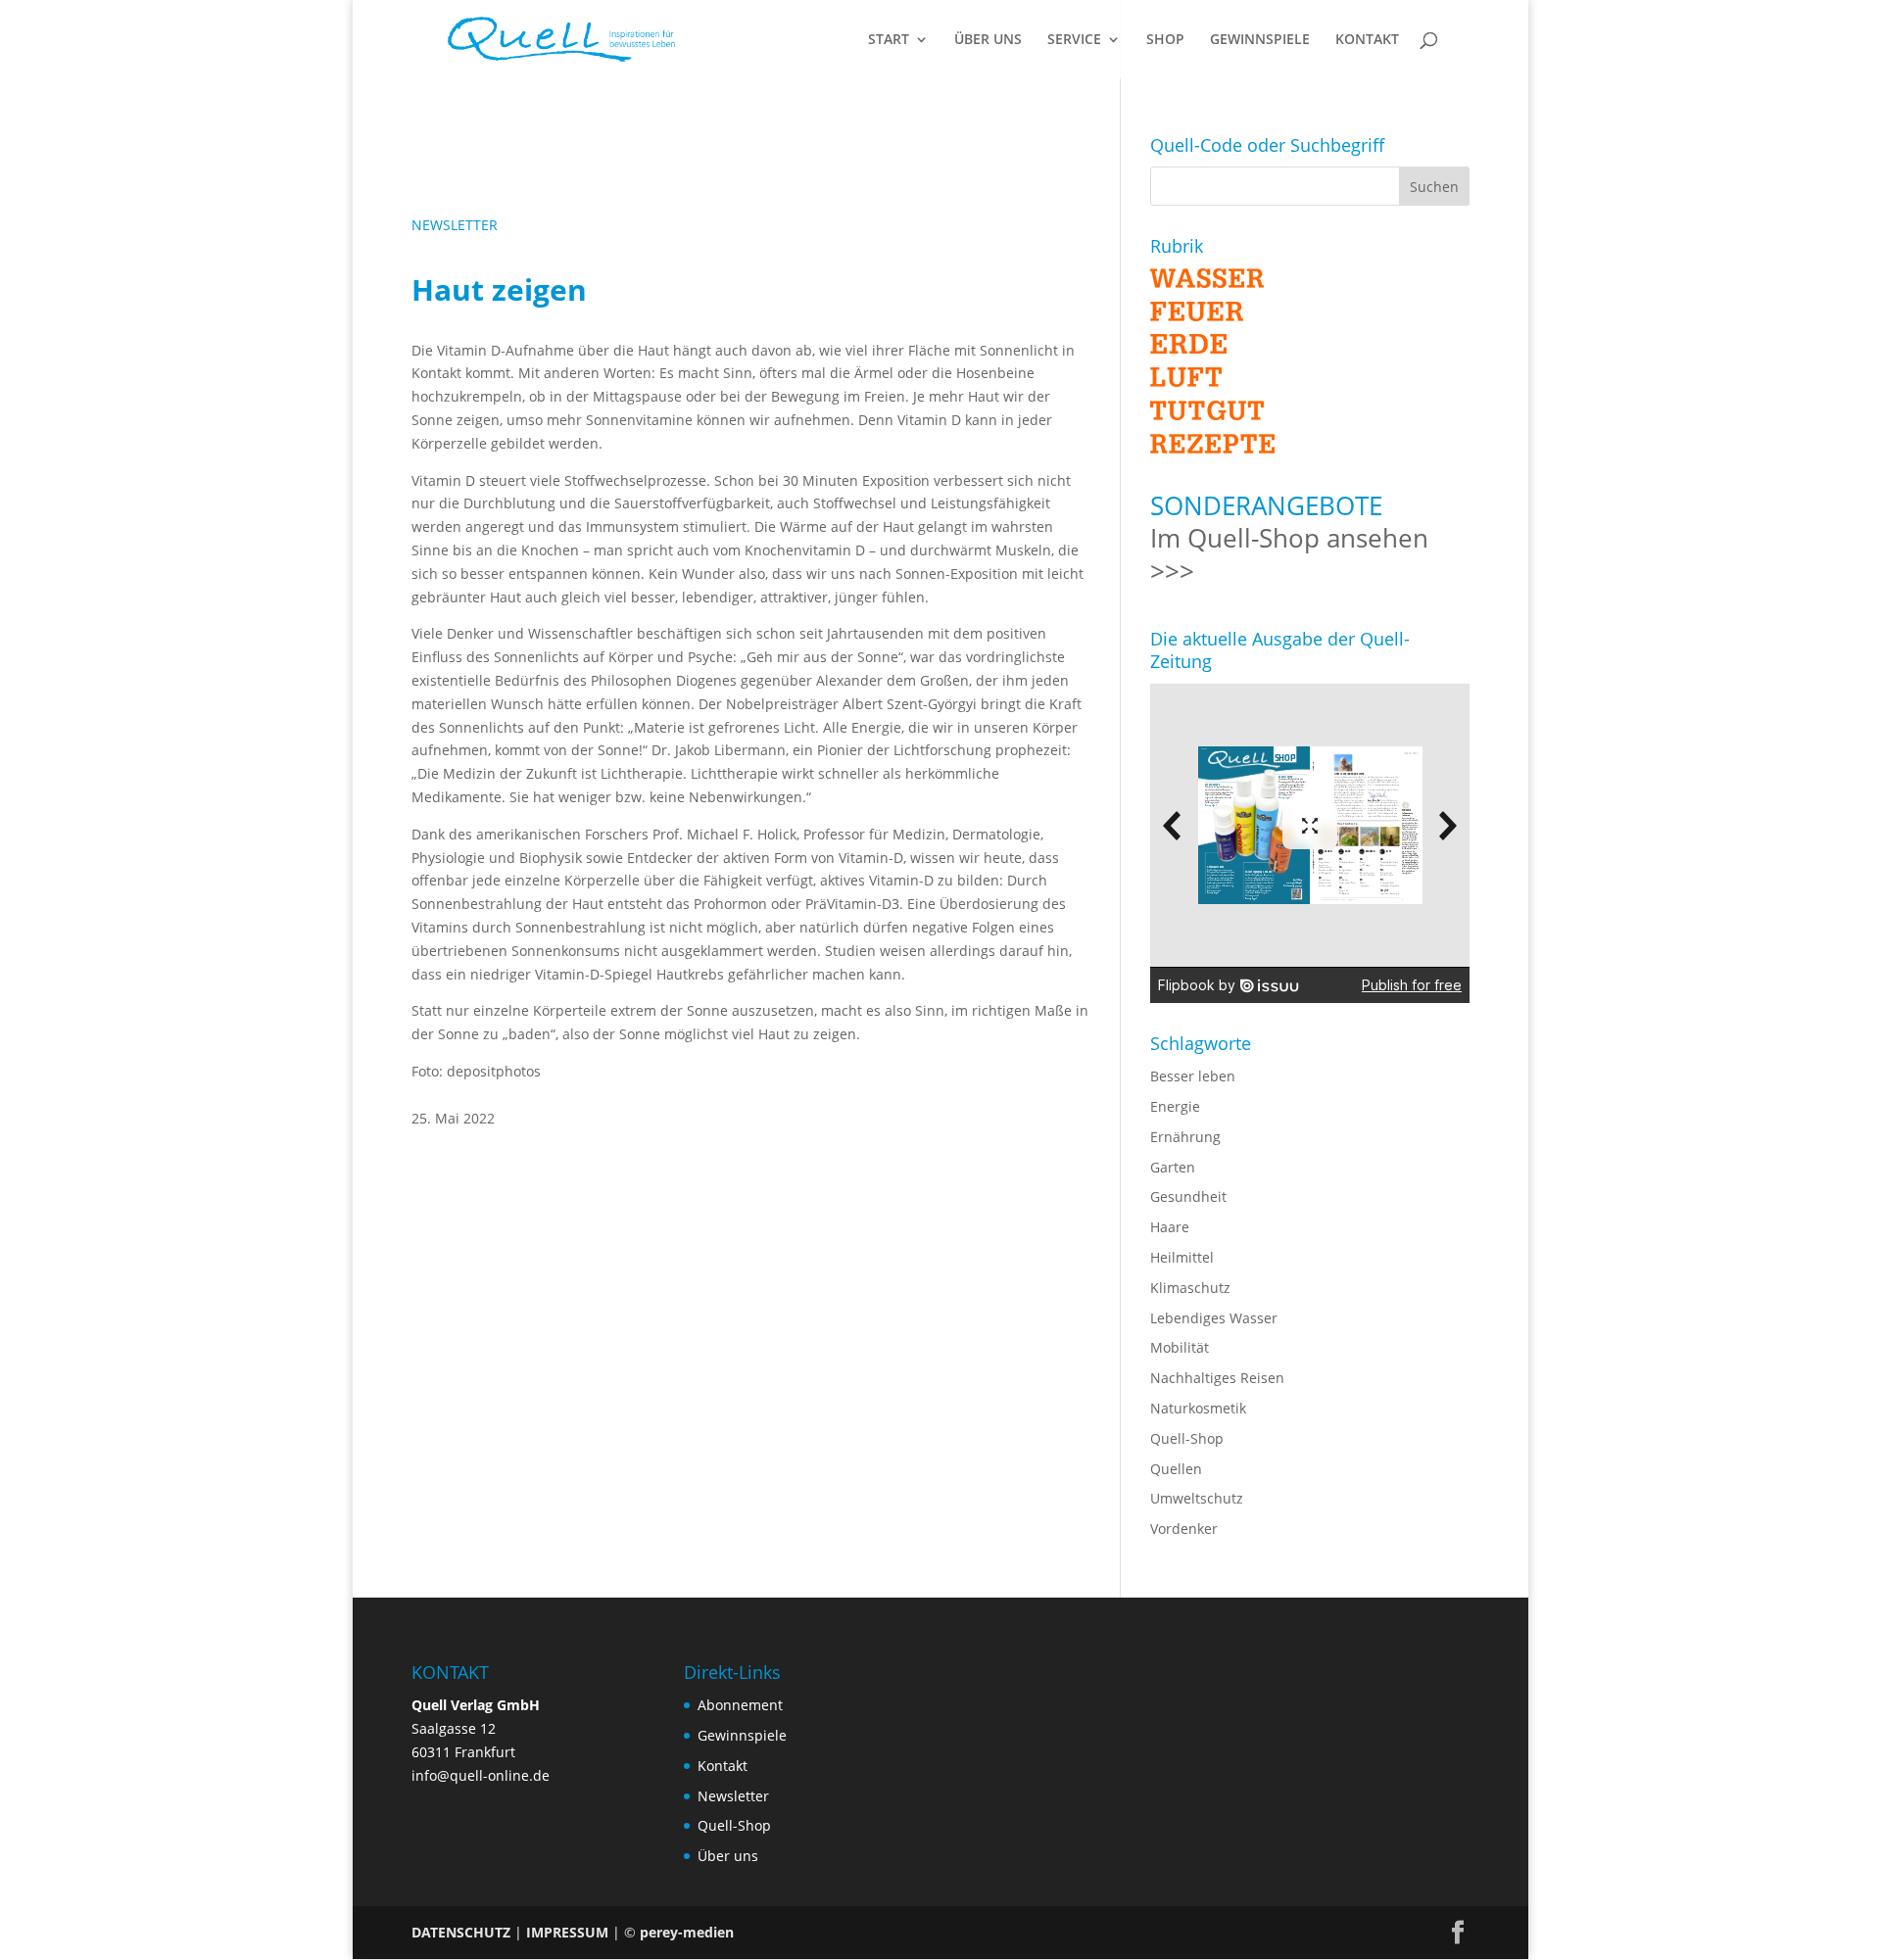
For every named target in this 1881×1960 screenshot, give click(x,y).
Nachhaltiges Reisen (1217, 1378)
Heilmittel (1182, 1257)
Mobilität (1180, 1347)
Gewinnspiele (742, 1735)
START (889, 40)
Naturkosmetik (1198, 1408)
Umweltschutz (1197, 1498)
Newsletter (733, 1796)
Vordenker (1184, 1529)
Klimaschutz (1190, 1288)
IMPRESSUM (567, 1932)
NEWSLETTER (455, 225)
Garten (1173, 1167)
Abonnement (740, 1705)
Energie (1175, 1106)
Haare (1170, 1227)
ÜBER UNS (988, 40)
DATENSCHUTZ (461, 1932)
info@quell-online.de (481, 1775)
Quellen (1176, 1469)
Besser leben (1193, 1076)
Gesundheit (1188, 1196)
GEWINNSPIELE (1260, 40)
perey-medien (687, 1932)
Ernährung (1185, 1137)
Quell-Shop (1187, 1438)
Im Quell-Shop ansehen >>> (1289, 554)
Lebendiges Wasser (1214, 1318)
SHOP (1165, 40)
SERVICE (1074, 40)
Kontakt (723, 1766)
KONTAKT (1367, 40)
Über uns (728, 1856)
